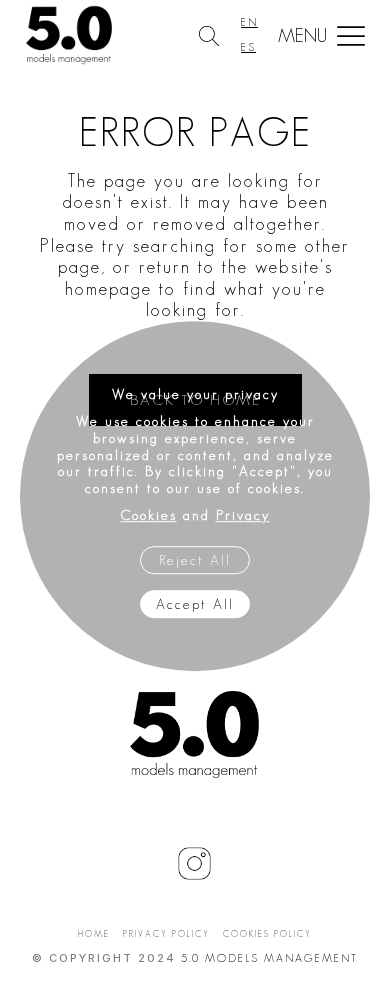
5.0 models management (269, 958)
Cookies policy (267, 934)
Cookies (149, 515)
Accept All (195, 604)
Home (94, 934)
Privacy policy (166, 934)
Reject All (195, 560)
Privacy (243, 515)
